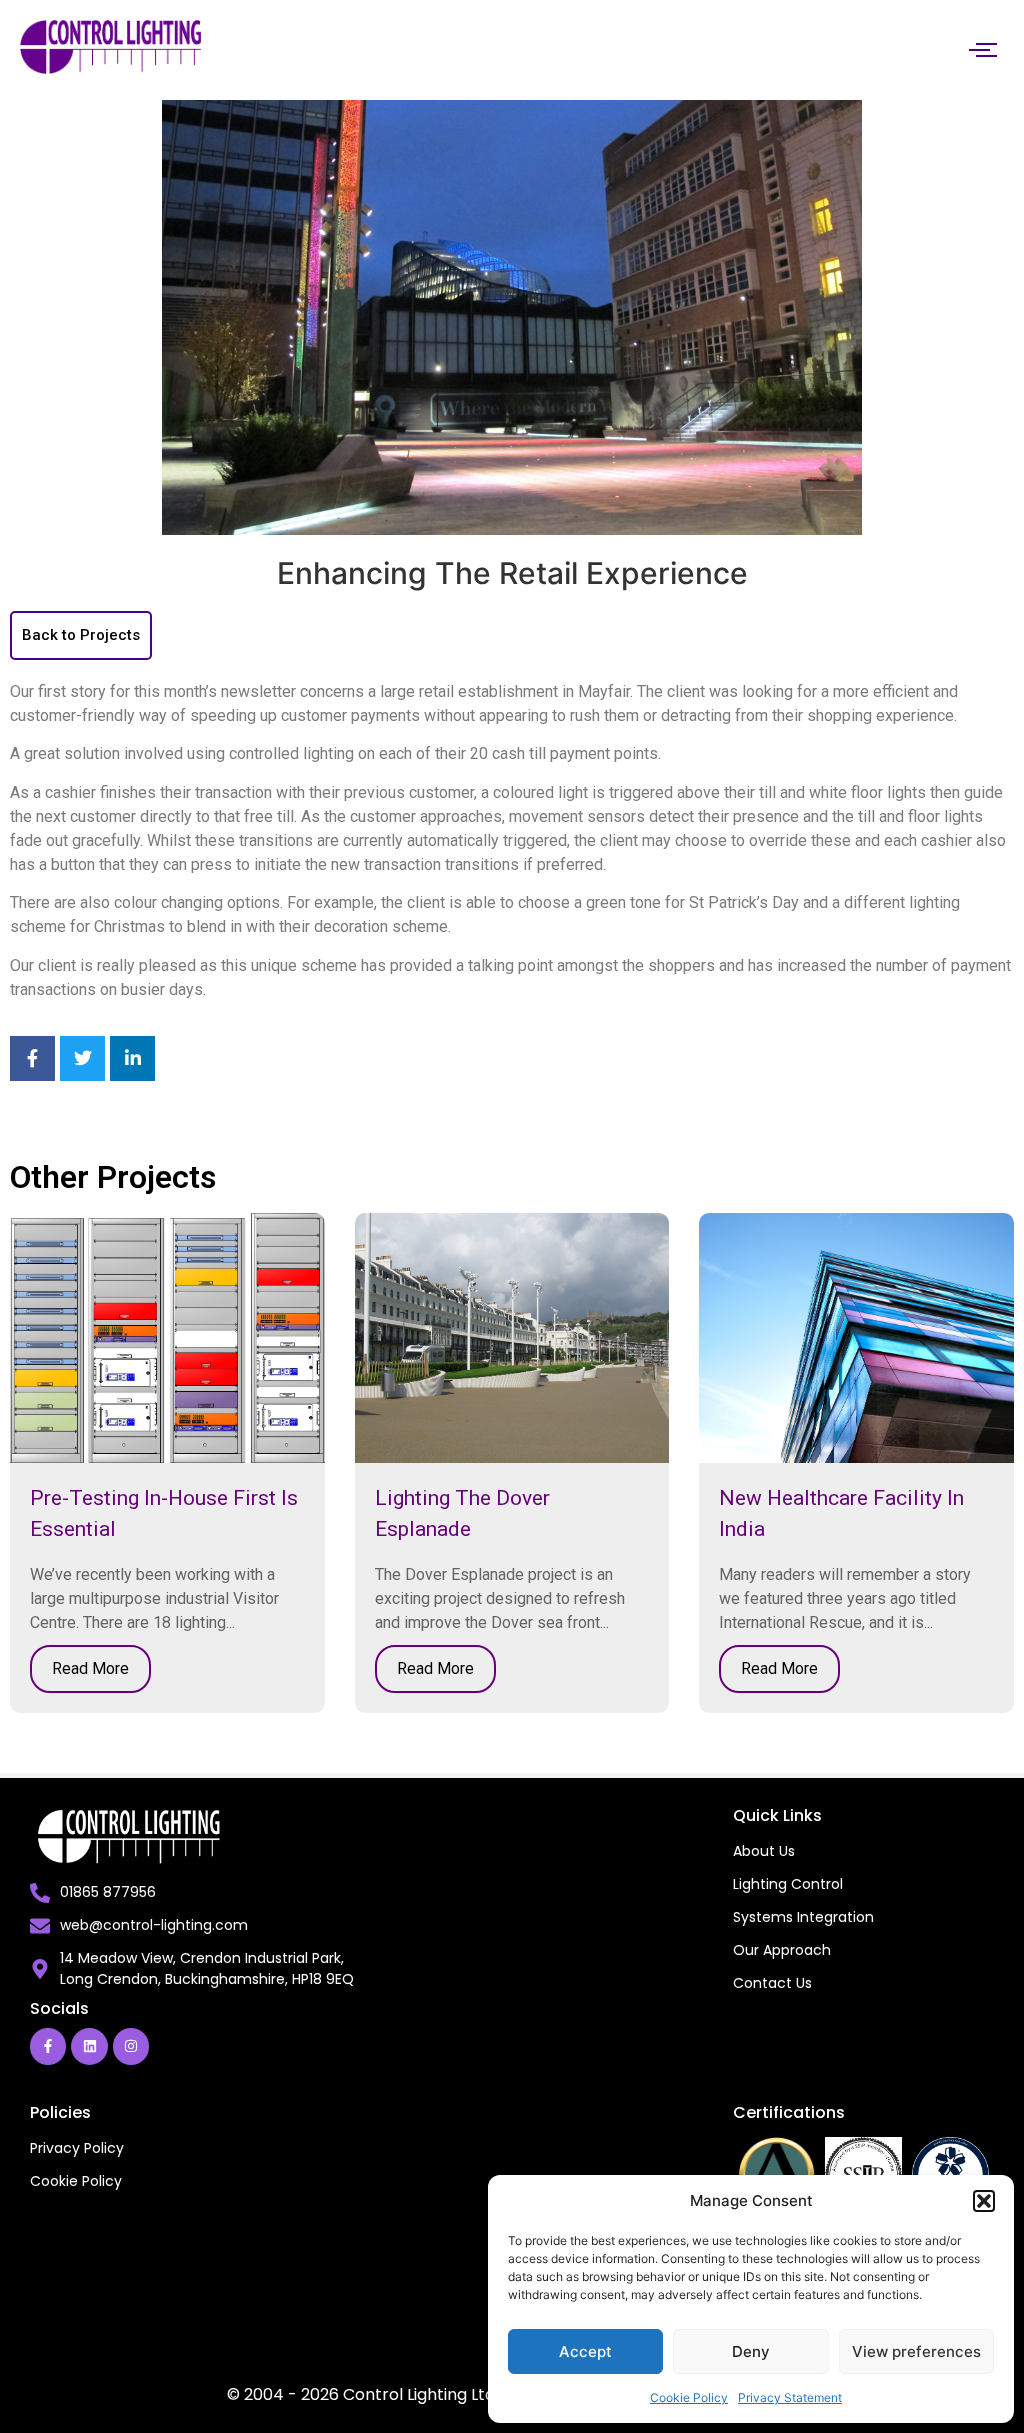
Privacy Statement (790, 2397)
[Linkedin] (89, 2046)
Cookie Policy (689, 2397)
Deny (751, 2351)
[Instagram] (131, 2046)
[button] (984, 2201)
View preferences (916, 2351)
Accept (585, 2351)
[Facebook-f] (48, 2046)
